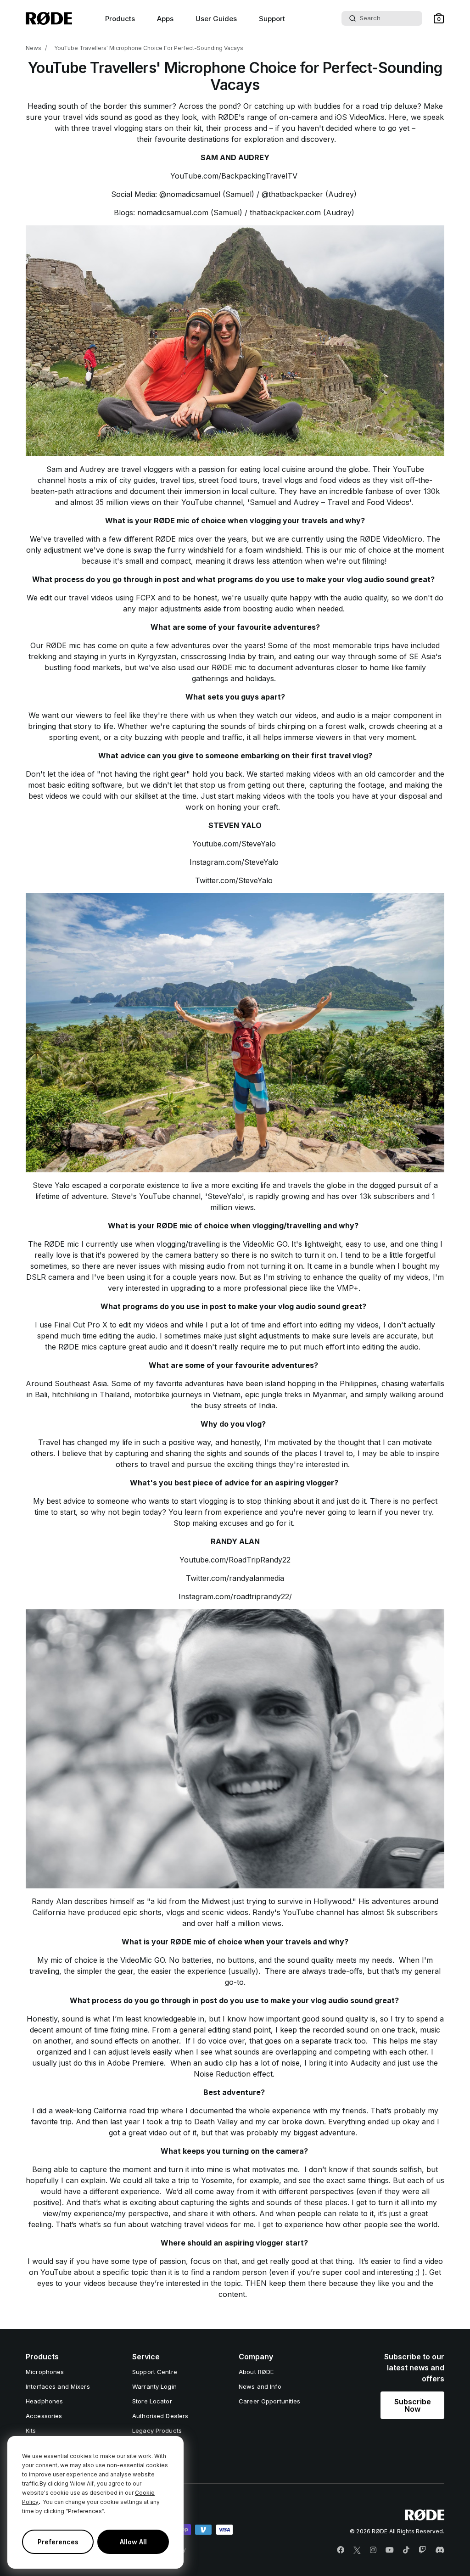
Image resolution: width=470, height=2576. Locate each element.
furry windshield (196, 550)
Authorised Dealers (160, 2416)
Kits (31, 2430)
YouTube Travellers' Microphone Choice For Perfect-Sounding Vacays (149, 48)
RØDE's (232, 117)
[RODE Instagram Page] (373, 2550)
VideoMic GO (265, 1244)
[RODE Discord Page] (440, 2550)
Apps (165, 19)
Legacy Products (157, 2430)
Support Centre (155, 2372)
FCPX (147, 598)
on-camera (298, 117)
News (34, 48)
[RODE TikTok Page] (406, 2550)
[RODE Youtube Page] (390, 2550)
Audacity (366, 2063)
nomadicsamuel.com (173, 213)
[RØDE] (49, 18)
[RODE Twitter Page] (357, 2550)
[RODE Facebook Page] (341, 2550)
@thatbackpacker (292, 194)
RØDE (70, 1347)
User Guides (216, 19)
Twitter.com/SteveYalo (234, 880)
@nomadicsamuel (190, 194)
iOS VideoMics (359, 117)
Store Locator (152, 2401)
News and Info (260, 2386)
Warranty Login (154, 2386)
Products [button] (120, 19)
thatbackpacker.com (285, 213)
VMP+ (348, 1288)
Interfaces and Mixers (58, 2386)
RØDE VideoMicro (390, 539)
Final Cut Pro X (81, 1325)
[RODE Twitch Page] (422, 2550)
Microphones (45, 2372)
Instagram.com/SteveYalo (234, 862)
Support (272, 19)
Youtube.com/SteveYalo (234, 844)
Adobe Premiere (135, 2063)
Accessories (44, 2416)
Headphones (44, 2401)
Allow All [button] (133, 2542)
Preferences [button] (58, 2542)
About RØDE (256, 2372)
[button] (439, 18)
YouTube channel (170, 1196)
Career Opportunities (270, 2401)
